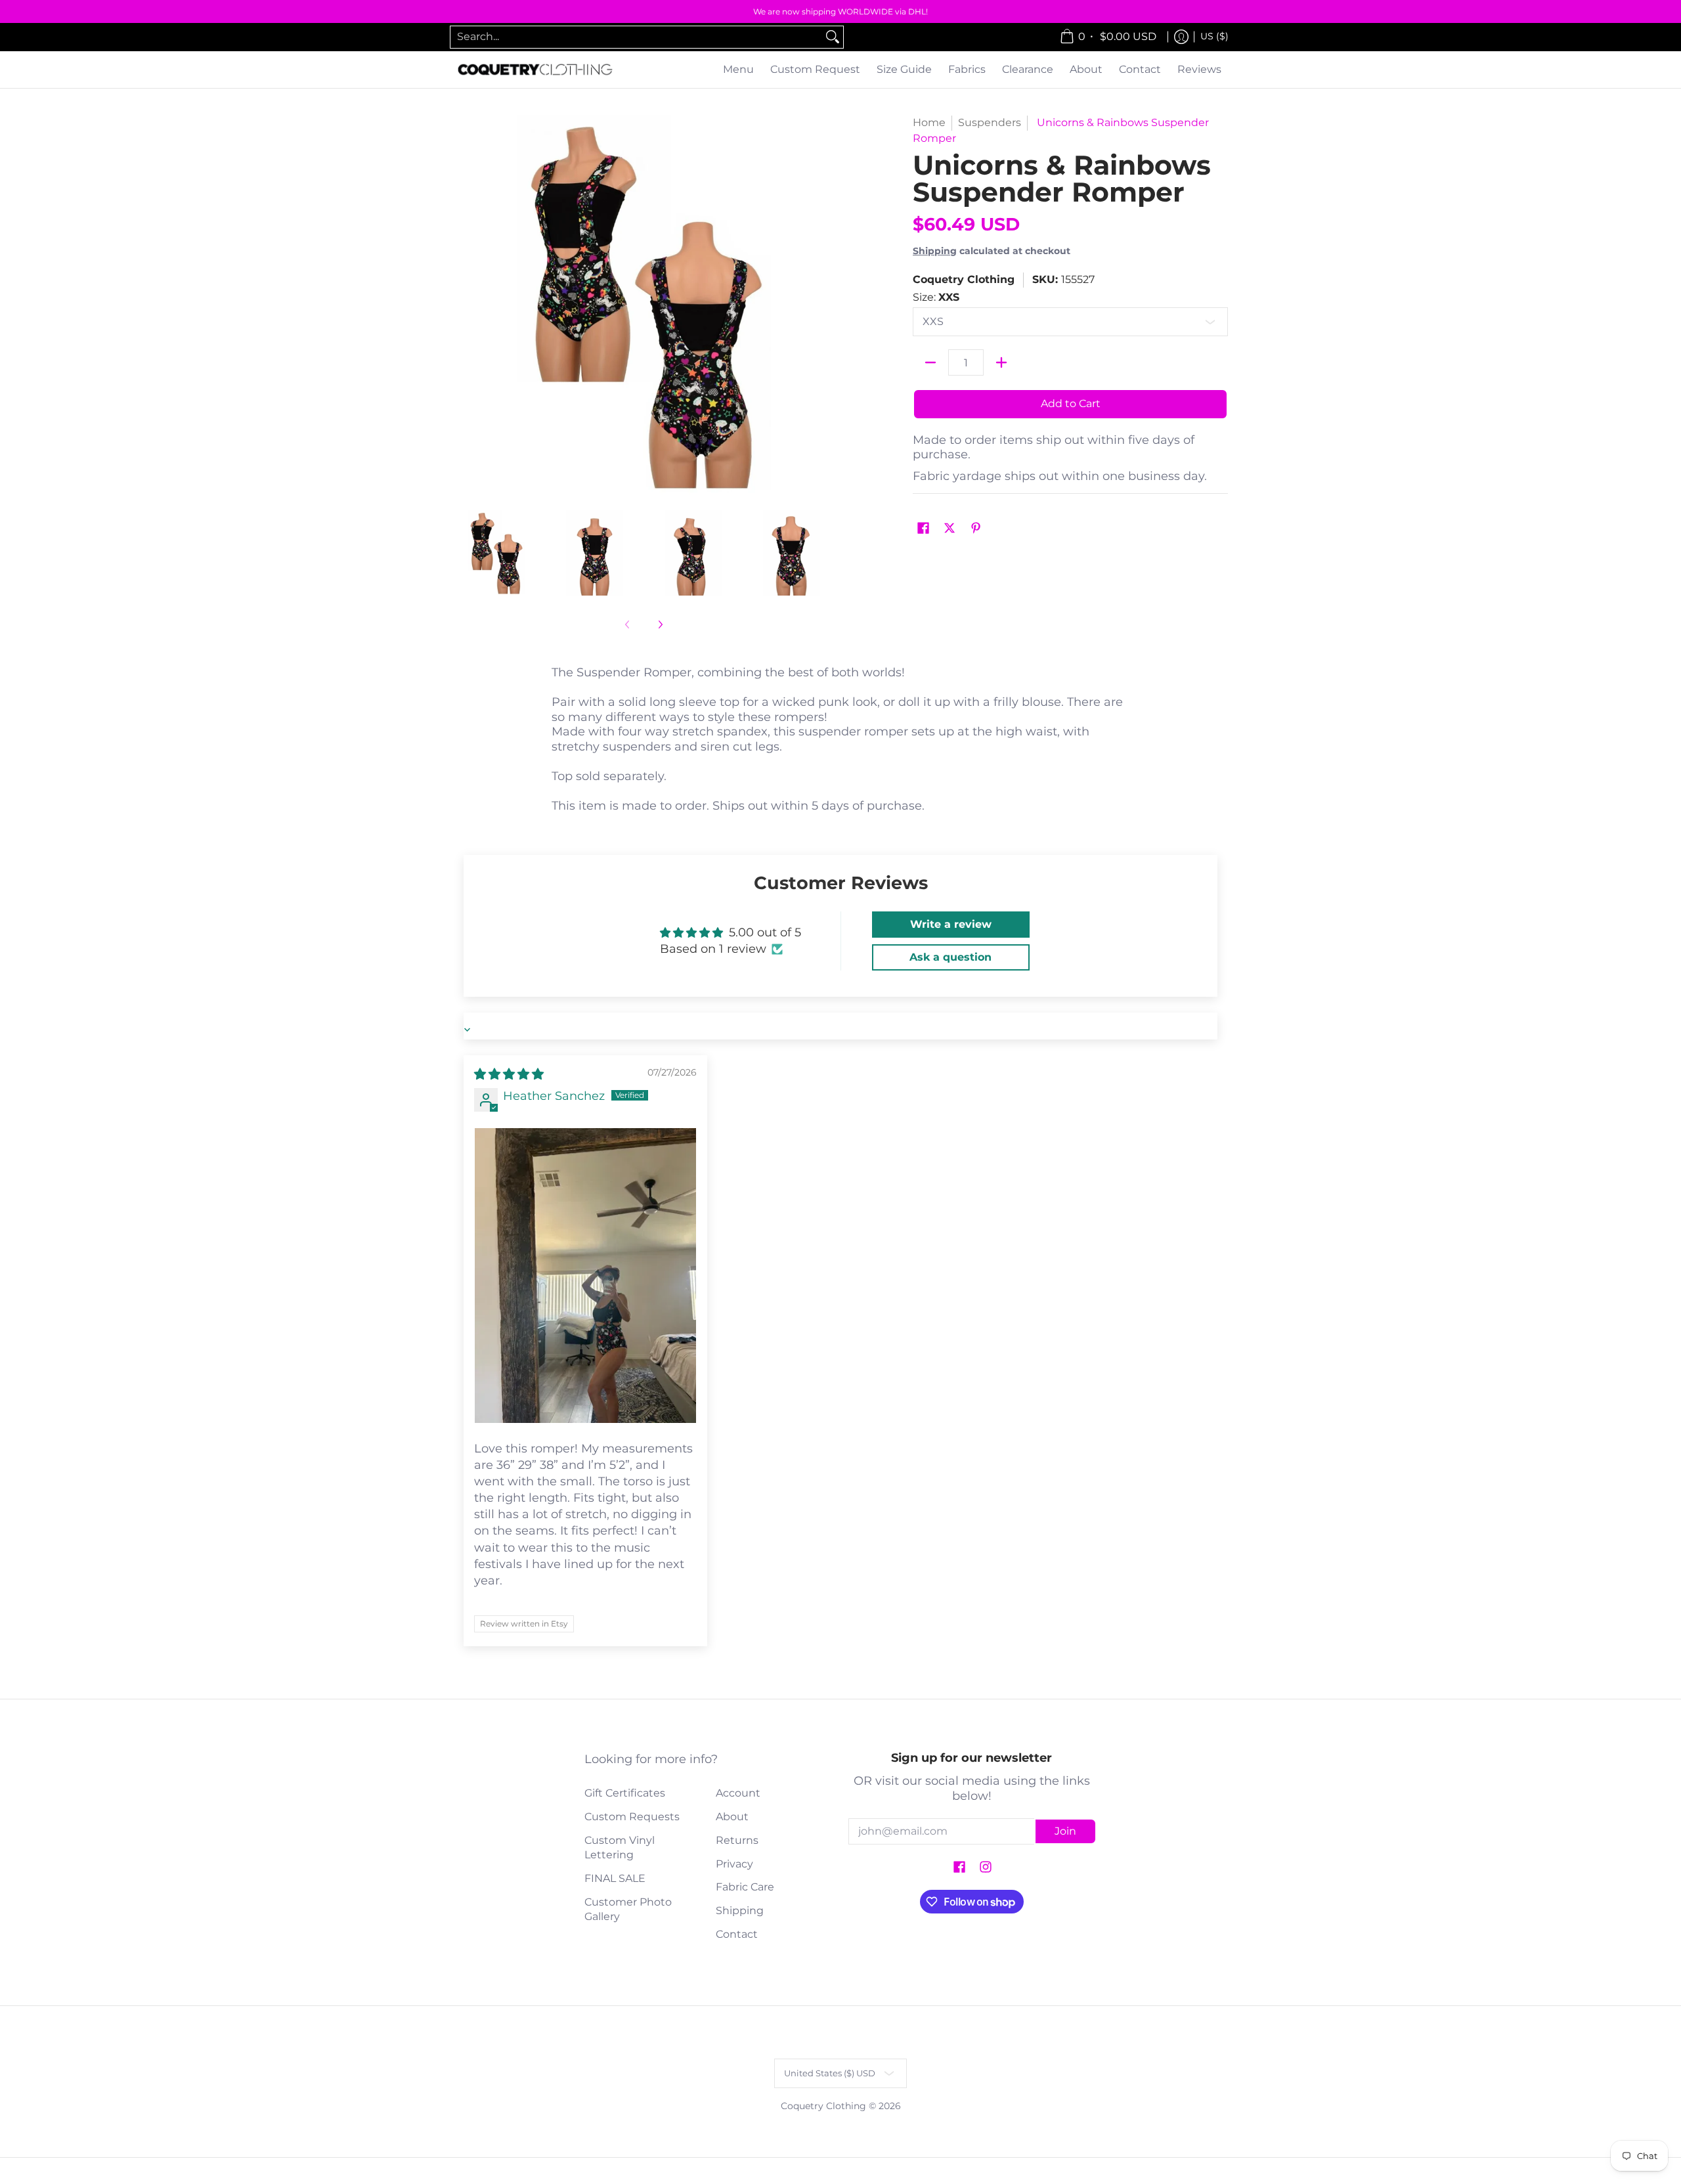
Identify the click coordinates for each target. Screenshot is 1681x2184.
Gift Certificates (625, 1793)
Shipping (935, 251)
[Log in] (1181, 37)
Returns (737, 1840)
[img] (509, 1074)
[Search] (833, 37)
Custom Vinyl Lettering (620, 1848)
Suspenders (990, 122)
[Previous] (462, 305)
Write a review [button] (951, 924)
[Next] (825, 305)
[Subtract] (930, 362)
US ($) (1214, 36)
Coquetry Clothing (964, 279)
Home (929, 122)
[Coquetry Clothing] (535, 70)
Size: (936, 297)
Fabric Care (745, 1887)
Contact (737, 1934)
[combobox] (636, 37)
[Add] (1001, 362)
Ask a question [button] (950, 957)
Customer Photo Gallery (628, 1910)
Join (1065, 1831)
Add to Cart (1071, 404)
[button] (923, 529)
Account (738, 1793)
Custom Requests (632, 1817)
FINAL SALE (615, 1878)
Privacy (734, 1864)
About (732, 1817)
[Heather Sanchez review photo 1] (585, 1276)
